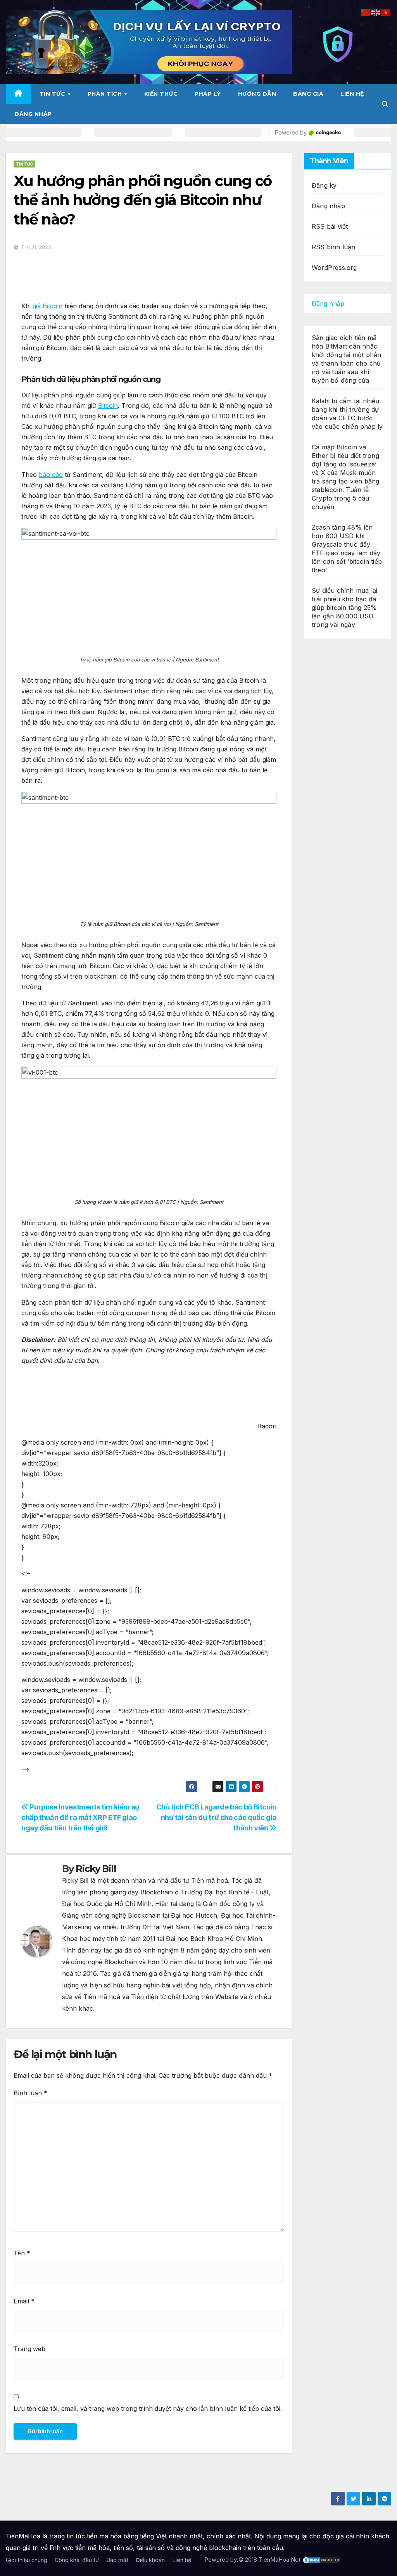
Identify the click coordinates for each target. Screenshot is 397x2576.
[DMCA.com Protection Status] (321, 2560)
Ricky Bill (96, 1869)
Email (24, 2301)
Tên (22, 2253)
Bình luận (30, 2093)
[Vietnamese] (386, 12)
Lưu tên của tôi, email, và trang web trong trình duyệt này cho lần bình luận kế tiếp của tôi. (148, 2409)
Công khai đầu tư (77, 2560)
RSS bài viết (330, 226)
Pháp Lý (208, 94)
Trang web (29, 2349)
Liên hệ (352, 94)
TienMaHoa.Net (280, 2560)
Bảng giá (308, 94)
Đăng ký (324, 185)
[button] (385, 104)
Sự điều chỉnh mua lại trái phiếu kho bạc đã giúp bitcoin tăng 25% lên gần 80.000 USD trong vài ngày (344, 608)
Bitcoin (108, 406)
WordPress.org (334, 268)
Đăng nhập (33, 114)
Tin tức (53, 94)
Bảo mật (117, 2560)
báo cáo (51, 475)
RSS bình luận (334, 247)
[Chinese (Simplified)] (366, 12)
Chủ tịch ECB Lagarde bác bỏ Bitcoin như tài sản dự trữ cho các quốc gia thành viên (216, 1817)
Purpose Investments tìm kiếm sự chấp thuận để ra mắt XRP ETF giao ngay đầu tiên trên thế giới (80, 1817)
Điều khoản (150, 2560)
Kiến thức (161, 94)
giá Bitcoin (47, 306)
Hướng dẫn (257, 94)
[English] (376, 12)
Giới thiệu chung (27, 2560)
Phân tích (106, 94)
